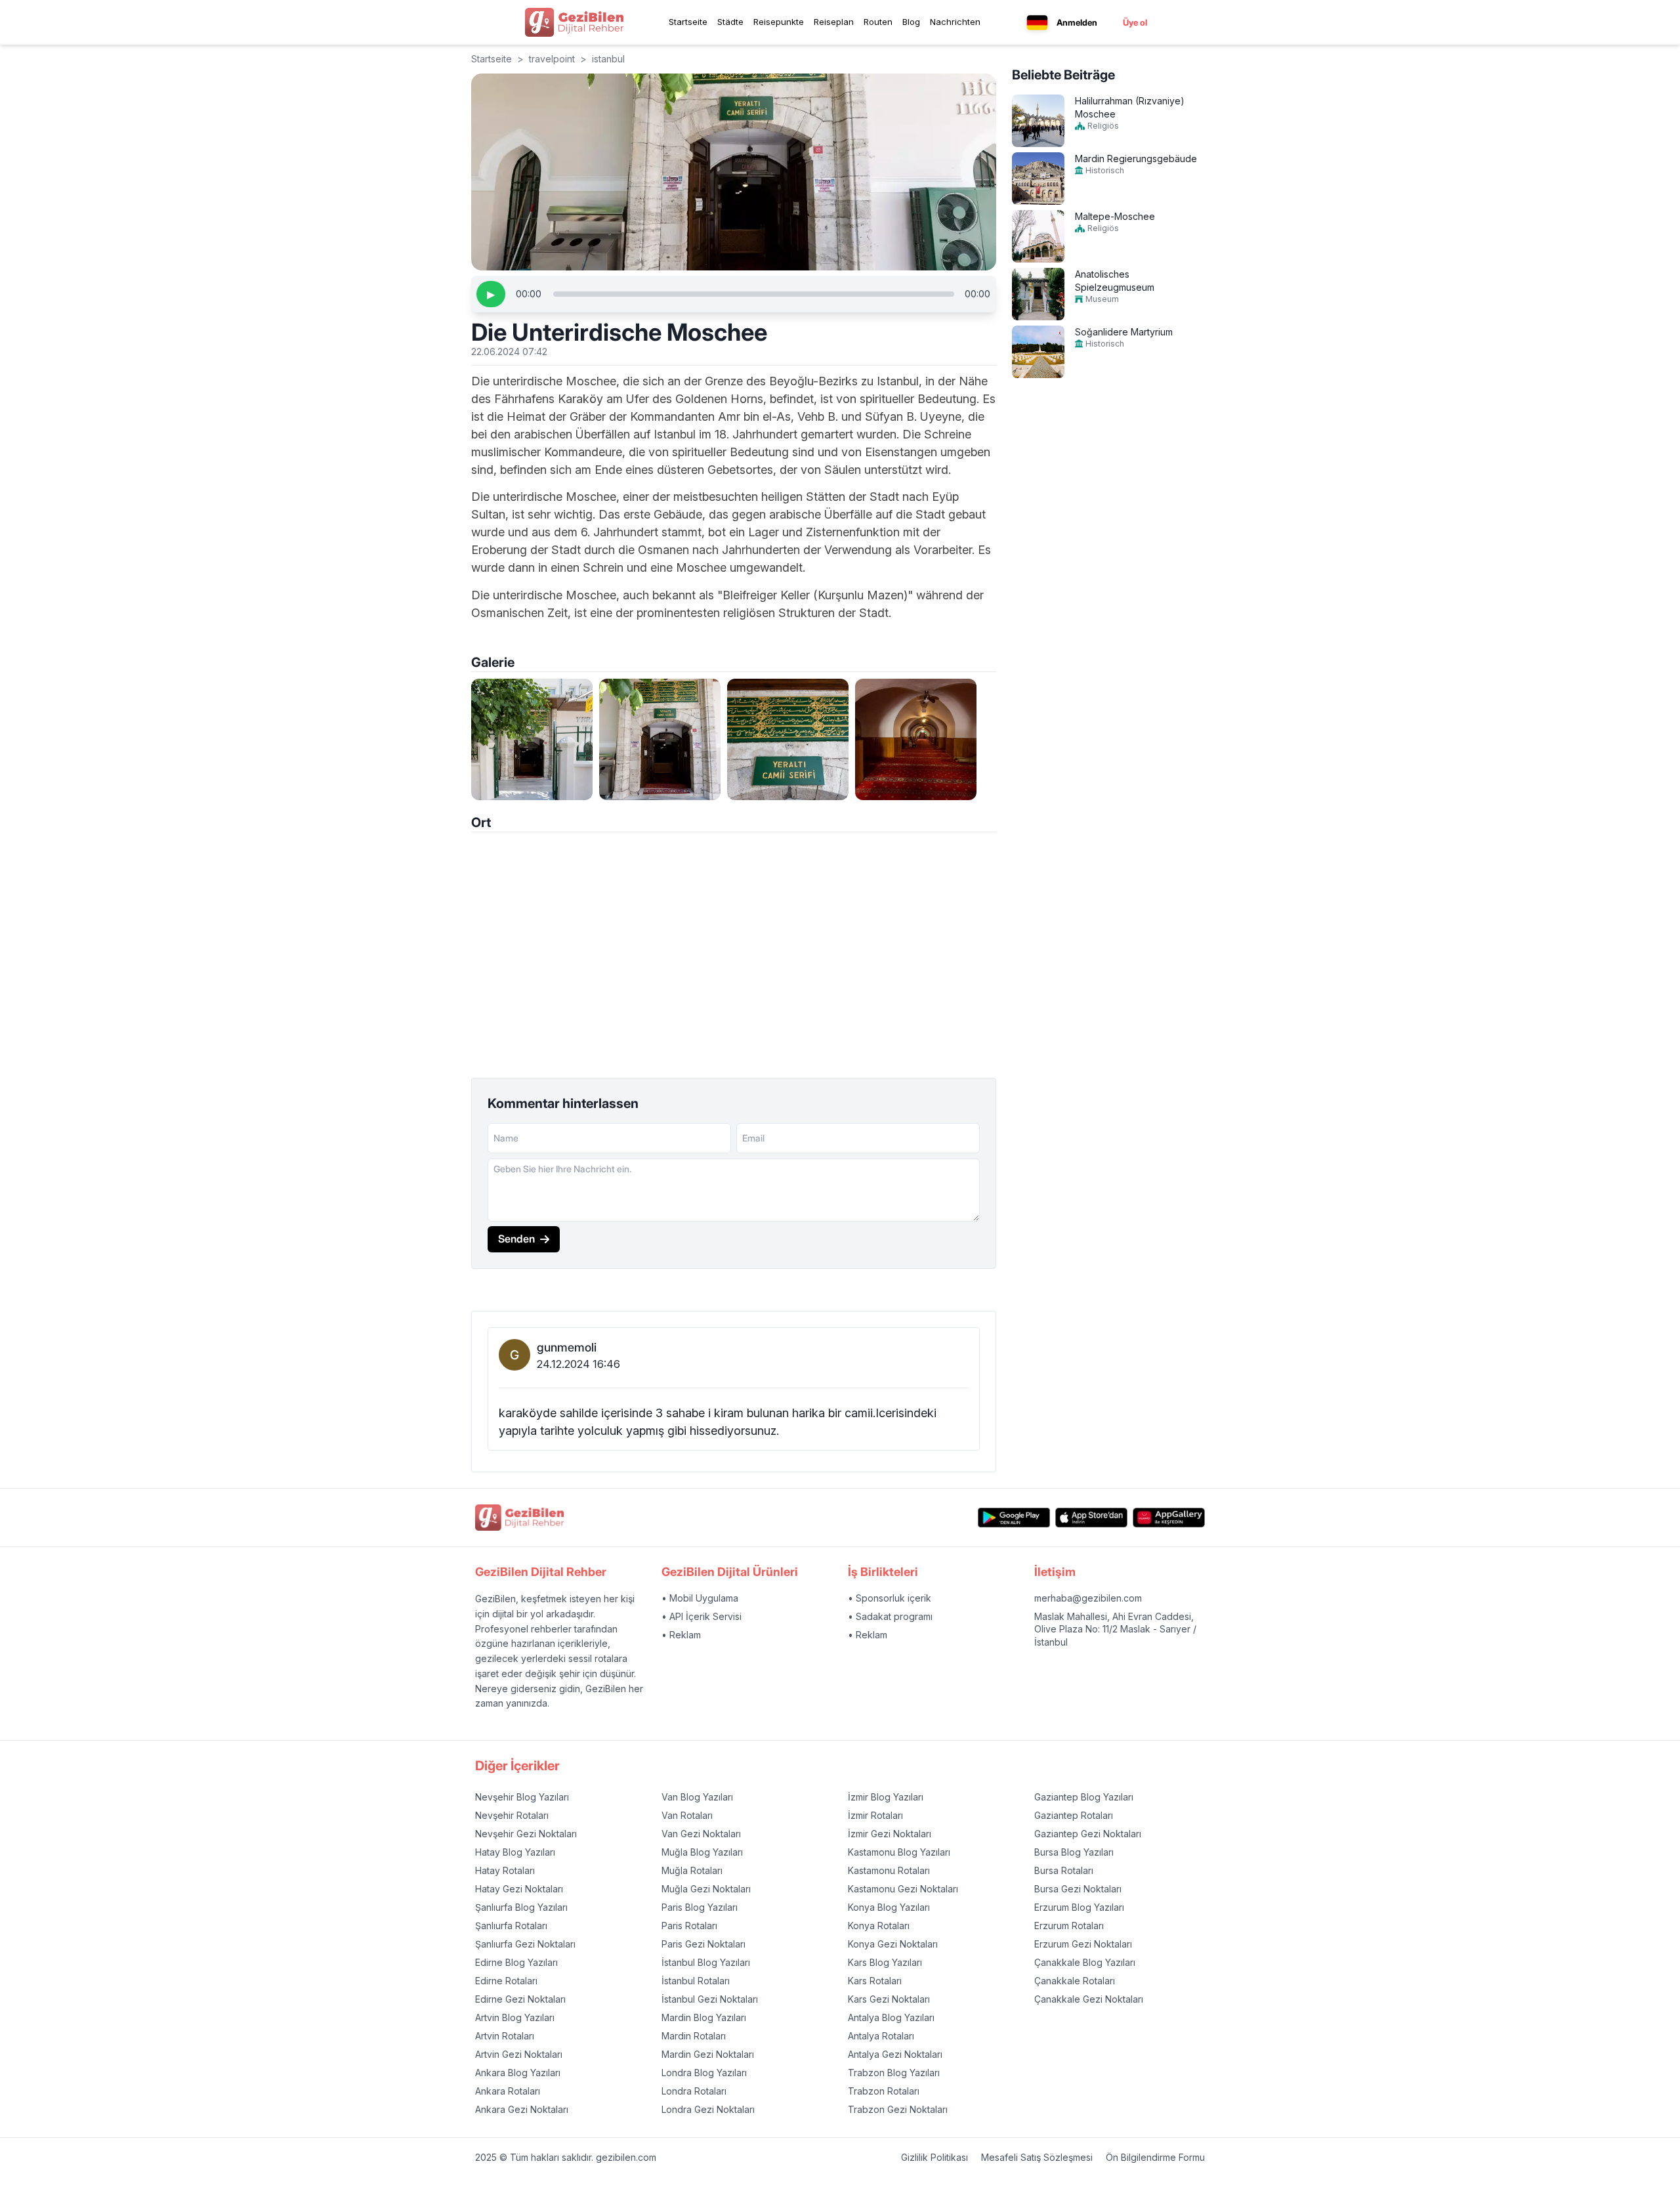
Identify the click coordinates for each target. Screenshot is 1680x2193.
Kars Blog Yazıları (885, 1962)
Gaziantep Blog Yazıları (1084, 1797)
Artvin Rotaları (505, 2036)
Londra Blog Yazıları (704, 2073)
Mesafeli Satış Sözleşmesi (1037, 2157)
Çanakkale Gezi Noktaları (1089, 1999)
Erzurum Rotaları (1069, 1926)
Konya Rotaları (879, 1926)
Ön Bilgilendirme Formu (1155, 2157)
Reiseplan (834, 22)
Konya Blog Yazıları (889, 1907)
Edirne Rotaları (506, 1981)
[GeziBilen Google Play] (1014, 1518)
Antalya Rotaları (881, 2036)
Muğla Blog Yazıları (702, 1852)
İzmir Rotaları (875, 1815)
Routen (878, 22)
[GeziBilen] (574, 22)
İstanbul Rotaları (696, 1981)
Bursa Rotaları (1064, 1870)
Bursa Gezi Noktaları (1078, 1889)
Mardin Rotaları (694, 2036)
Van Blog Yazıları (697, 1797)
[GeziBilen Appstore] (1091, 1518)
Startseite (688, 22)
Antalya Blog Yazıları (891, 2017)
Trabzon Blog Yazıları (894, 2073)
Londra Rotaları (694, 2091)
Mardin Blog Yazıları (704, 2017)
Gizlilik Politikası (934, 2157)
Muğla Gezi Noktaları (706, 1889)
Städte (730, 22)
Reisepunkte (779, 22)
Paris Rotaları (689, 1926)
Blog (911, 22)
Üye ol (1135, 22)
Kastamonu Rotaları (889, 1870)
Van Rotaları (687, 1815)
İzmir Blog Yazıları (886, 1797)
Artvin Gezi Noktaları (519, 2054)
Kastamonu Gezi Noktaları (903, 1889)
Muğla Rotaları (692, 1870)
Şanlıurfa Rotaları (511, 1926)
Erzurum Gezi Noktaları (1083, 1944)
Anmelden (1077, 22)
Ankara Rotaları (508, 2091)
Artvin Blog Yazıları (515, 2017)
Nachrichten (955, 22)
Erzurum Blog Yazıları (1079, 1907)
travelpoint (552, 59)
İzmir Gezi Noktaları (890, 1834)
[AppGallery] (1169, 1518)
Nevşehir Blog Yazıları (522, 1797)
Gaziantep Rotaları (1074, 1815)
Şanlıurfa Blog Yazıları (521, 1907)
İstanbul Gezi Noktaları (710, 1999)
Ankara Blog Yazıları (518, 2073)
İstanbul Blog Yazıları (706, 1962)
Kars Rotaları (875, 1981)
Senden (516, 1239)
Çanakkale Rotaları (1075, 1981)
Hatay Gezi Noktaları (519, 1889)
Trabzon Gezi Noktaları (898, 2109)
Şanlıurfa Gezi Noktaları (525, 1944)
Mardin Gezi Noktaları (708, 2054)
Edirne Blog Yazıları (516, 1962)
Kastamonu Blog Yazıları (899, 1852)
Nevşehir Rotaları (512, 1815)
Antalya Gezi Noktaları (895, 2054)
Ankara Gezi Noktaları (522, 2109)
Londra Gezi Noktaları (708, 2109)
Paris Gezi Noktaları (703, 1944)
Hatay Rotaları (505, 1870)
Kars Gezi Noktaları (889, 1999)
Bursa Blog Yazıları (1074, 1852)
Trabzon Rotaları (884, 2091)
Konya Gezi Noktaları (893, 1944)
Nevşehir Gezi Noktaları (526, 1834)
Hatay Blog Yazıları (515, 1852)
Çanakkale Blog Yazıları (1085, 1962)
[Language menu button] (1037, 23)
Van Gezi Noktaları (701, 1834)
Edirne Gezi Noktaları (520, 1999)
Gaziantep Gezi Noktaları (1088, 1834)
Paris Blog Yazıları (700, 1907)
